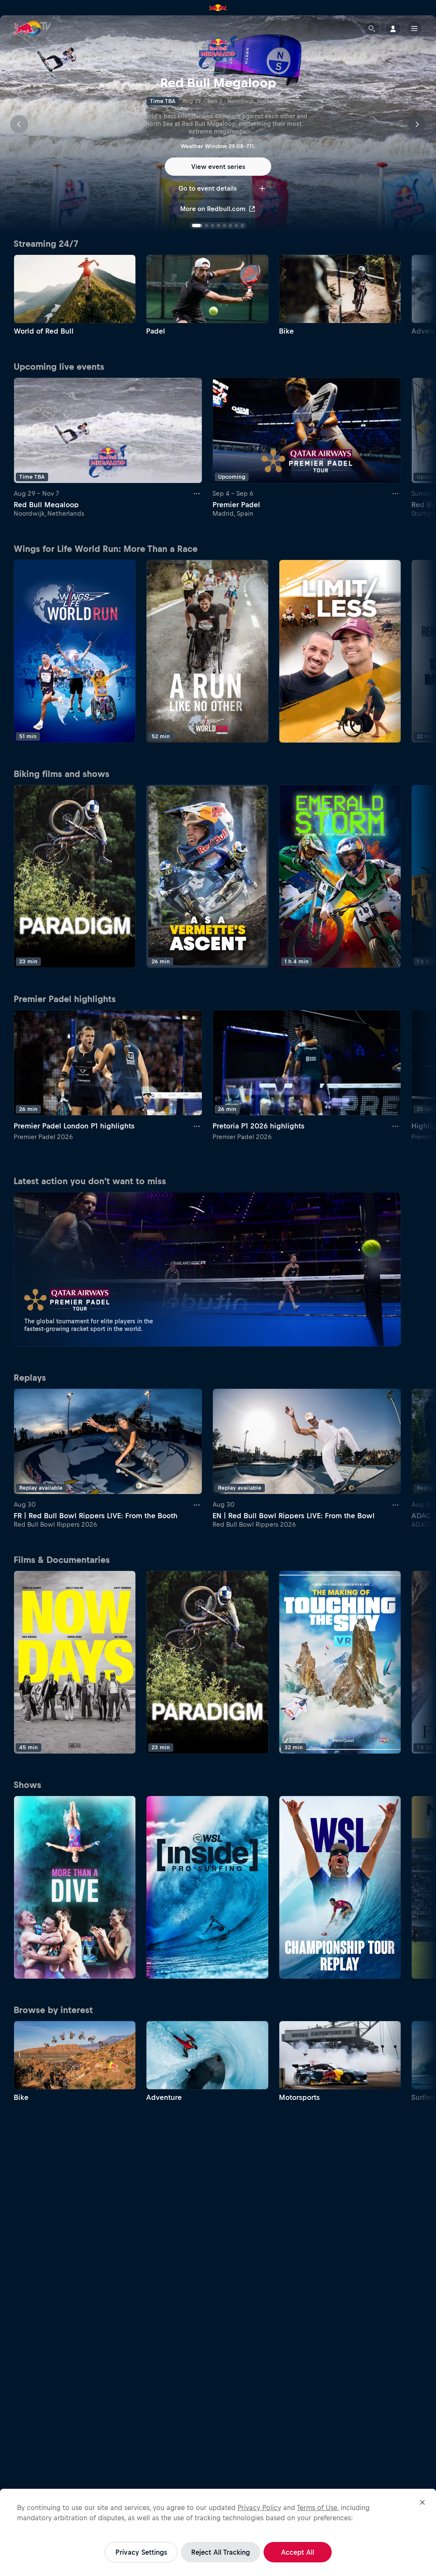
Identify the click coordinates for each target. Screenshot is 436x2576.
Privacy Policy (259, 2507)
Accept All (298, 2552)
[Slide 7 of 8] (236, 226)
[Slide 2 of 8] (203, 226)
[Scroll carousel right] (417, 124)
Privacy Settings (141, 2552)
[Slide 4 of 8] (218, 226)
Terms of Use (317, 2507)
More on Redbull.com (213, 209)
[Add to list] (262, 188)
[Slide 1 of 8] (194, 226)
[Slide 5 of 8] (224, 226)
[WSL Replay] (340, 1887)
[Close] (422, 2502)
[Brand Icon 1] (218, 8)
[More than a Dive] (75, 1887)
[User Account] (393, 29)
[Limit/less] (340, 651)
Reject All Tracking (221, 2552)
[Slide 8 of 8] (242, 226)
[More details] (197, 494)
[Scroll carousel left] (19, 124)
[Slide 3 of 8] (212, 226)
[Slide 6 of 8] (230, 226)
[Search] (372, 29)
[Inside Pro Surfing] (207, 1887)
